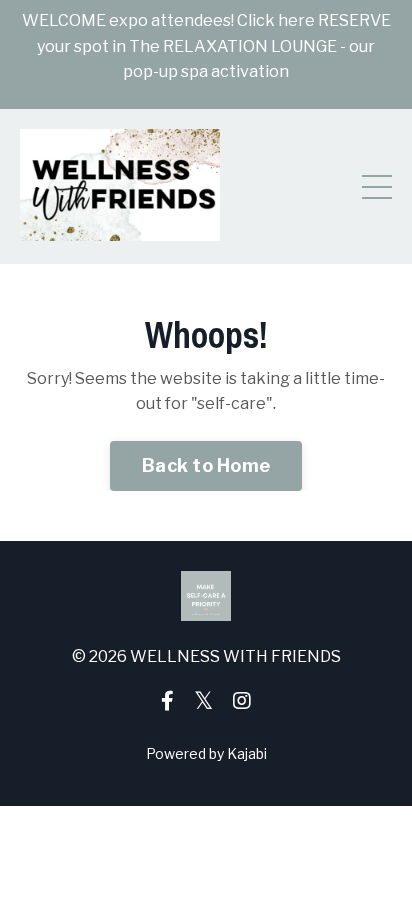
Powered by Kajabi (206, 753)
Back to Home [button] (206, 465)
